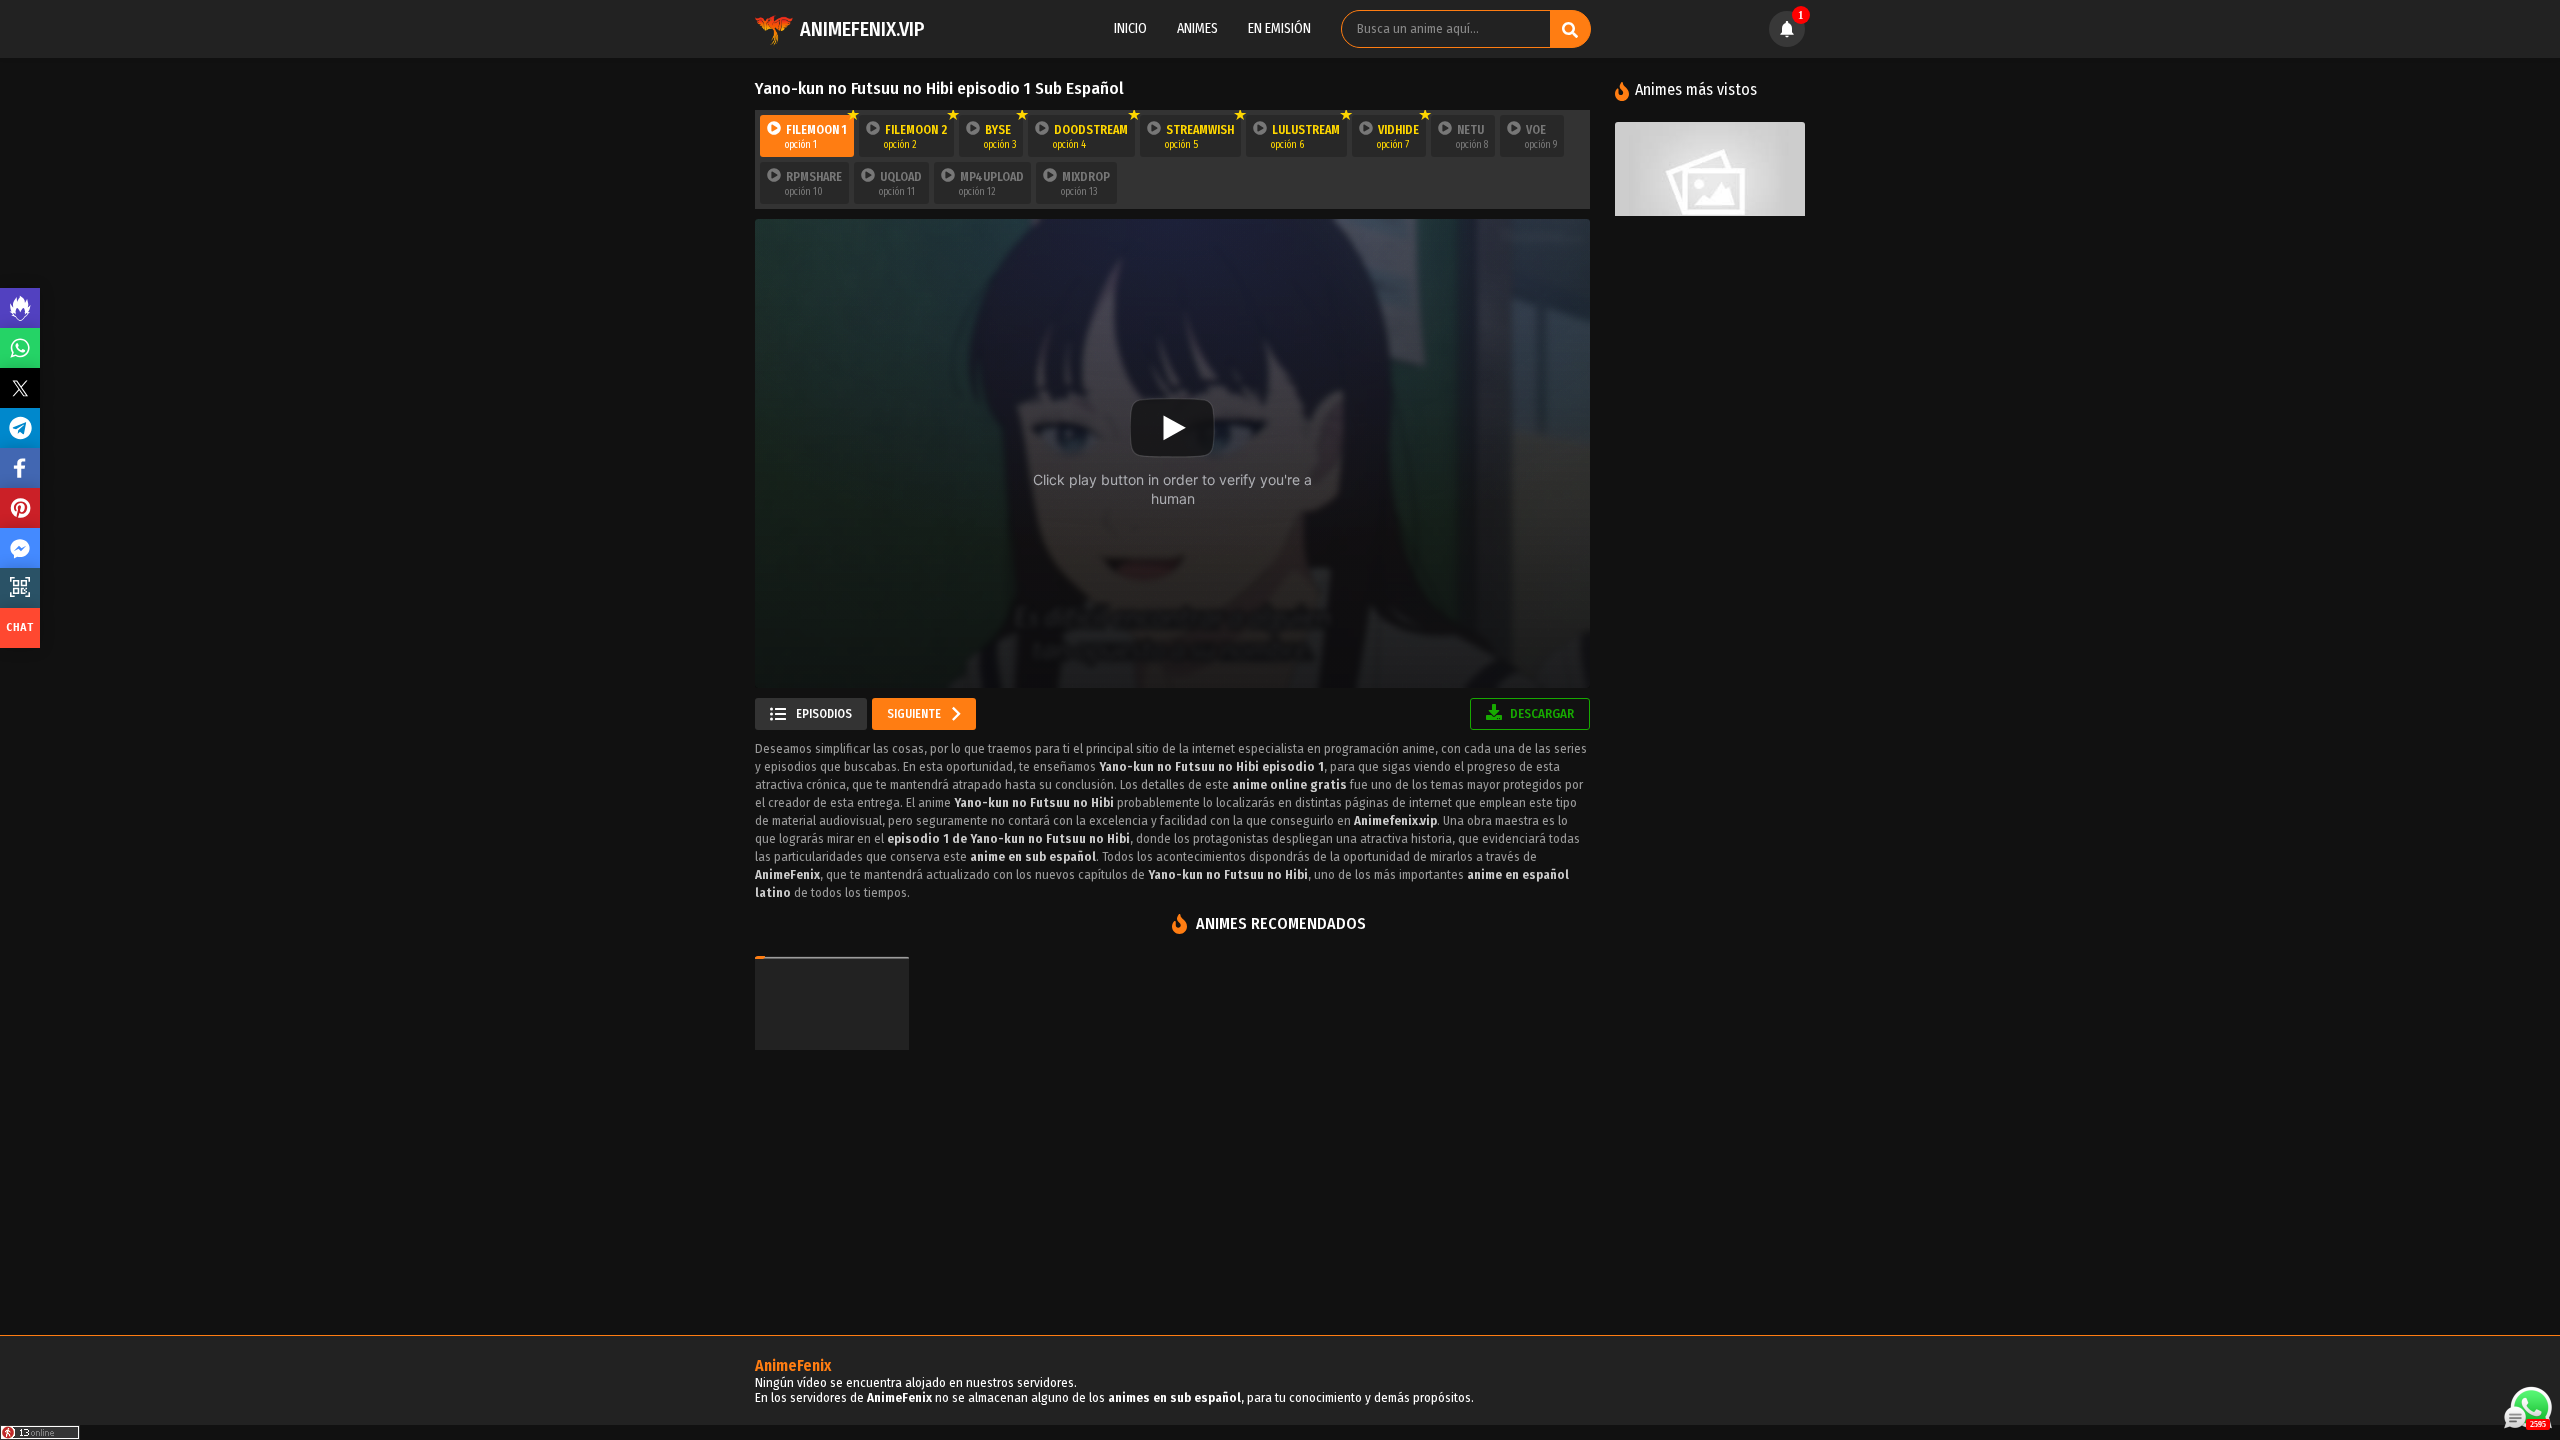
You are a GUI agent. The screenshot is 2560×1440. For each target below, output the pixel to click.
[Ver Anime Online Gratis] (1710, 185)
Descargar (1540, 713)
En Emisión (1279, 28)
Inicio (1130, 28)
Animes (1197, 28)
